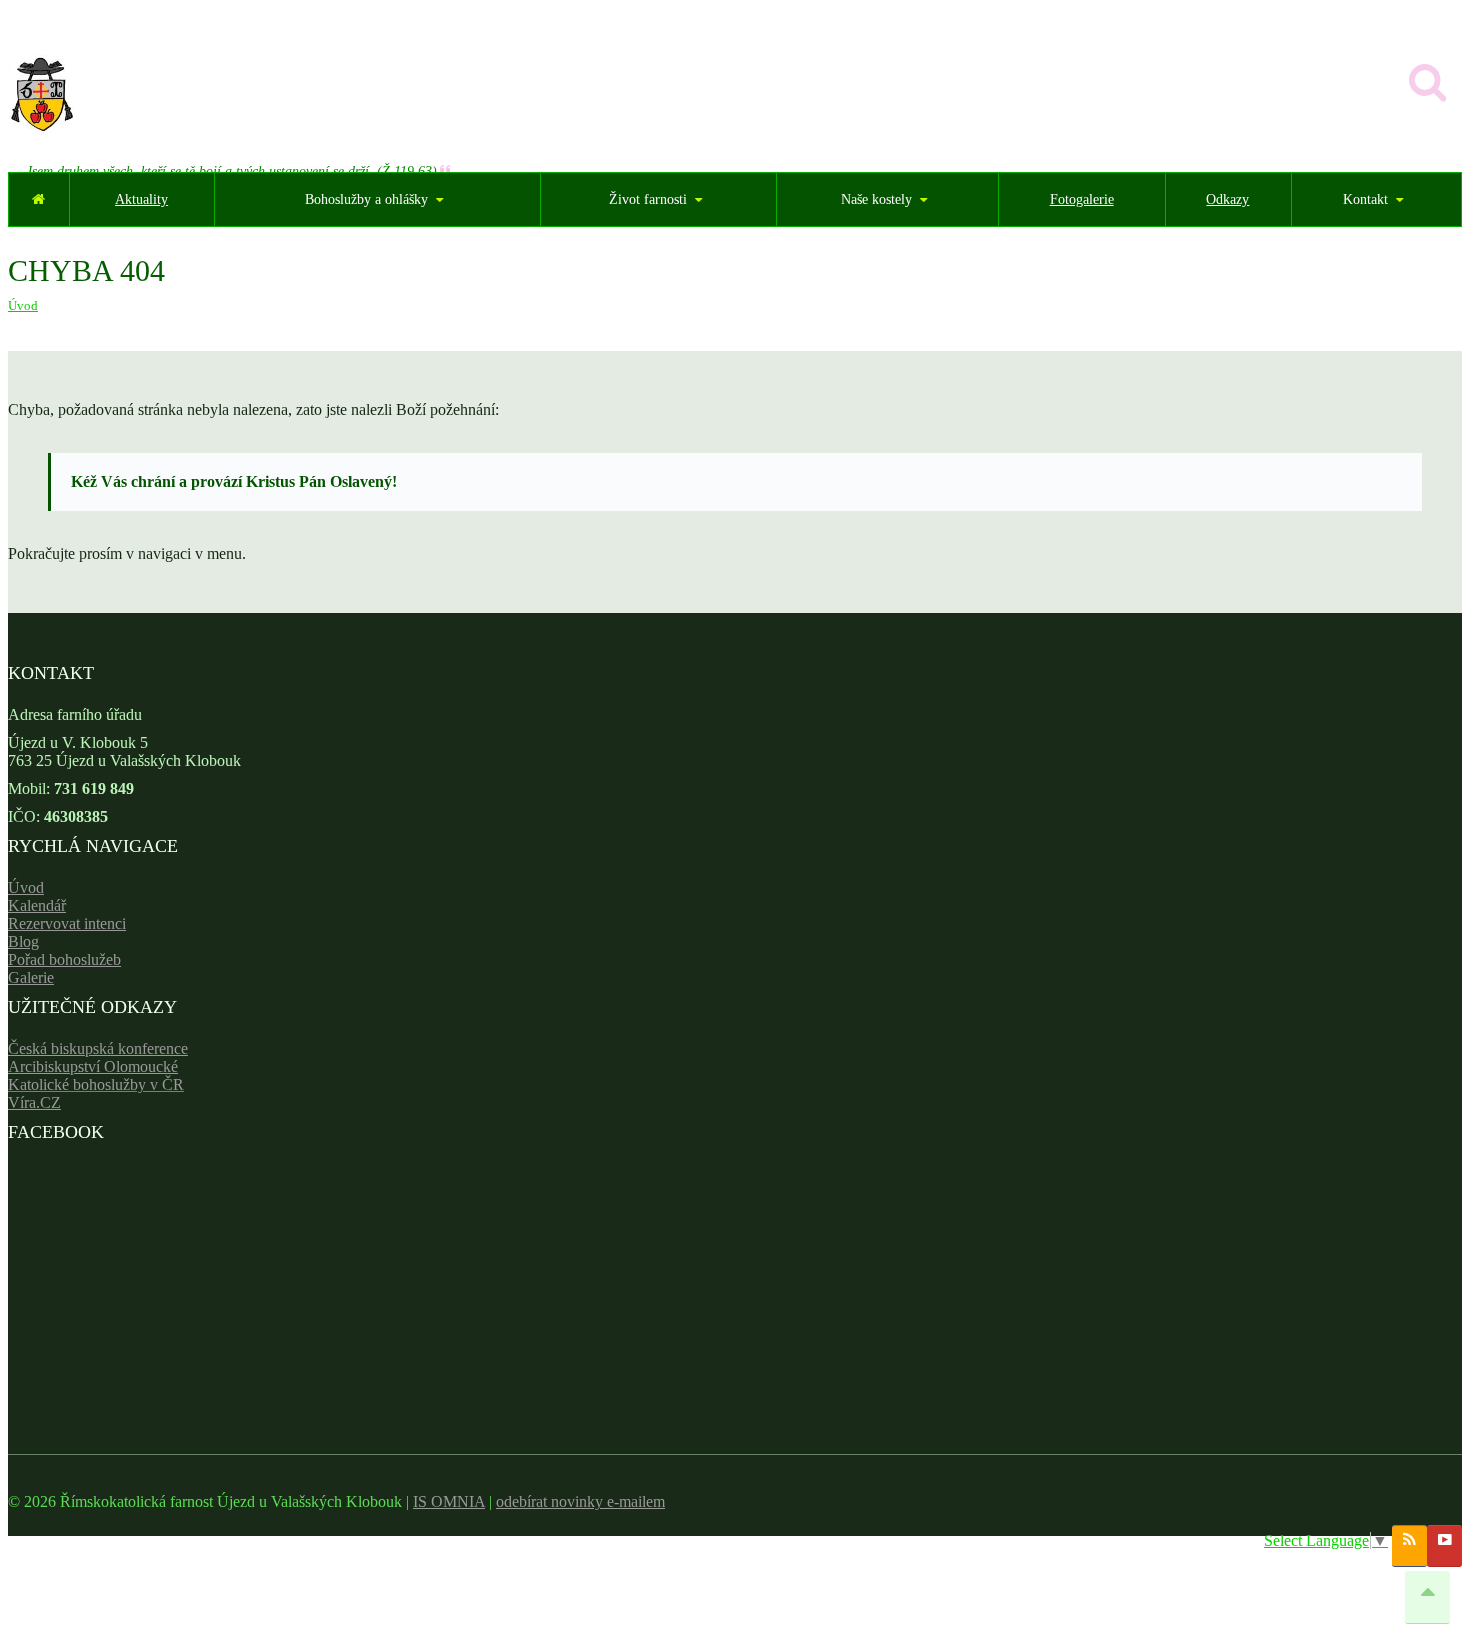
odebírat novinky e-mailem (580, 1501)
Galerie (31, 977)
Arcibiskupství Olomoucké (93, 1066)
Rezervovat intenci (67, 923)
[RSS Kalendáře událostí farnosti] (1409, 1546)
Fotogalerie (1082, 199)
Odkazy (1227, 199)
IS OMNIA (449, 1501)
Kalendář (37, 905)
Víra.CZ (34, 1102)
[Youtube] (1444, 1546)
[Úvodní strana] (38, 199)
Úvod (23, 305)
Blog (23, 941)
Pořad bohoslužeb (64, 959)
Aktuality (141, 199)
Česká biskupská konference (98, 1048)
